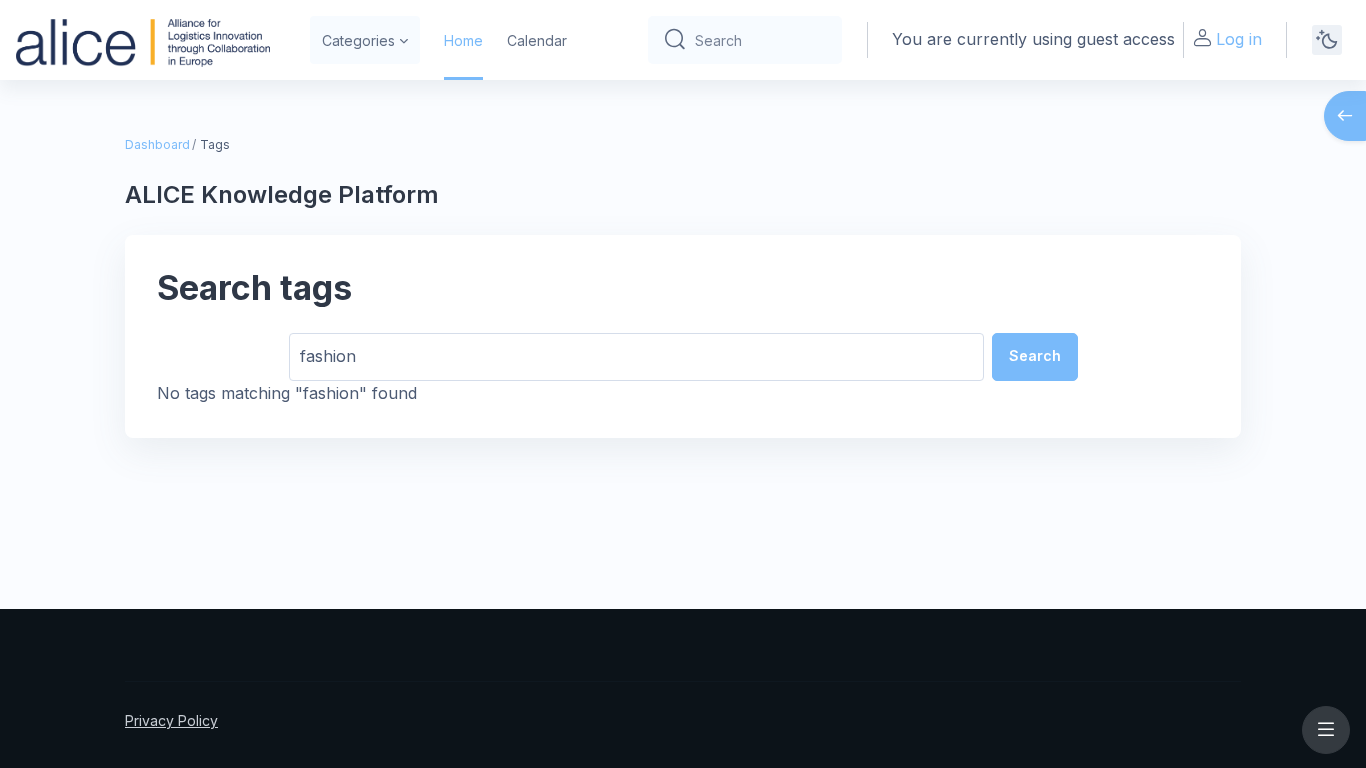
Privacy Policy (171, 720)
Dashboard (157, 144)
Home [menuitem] (463, 40)
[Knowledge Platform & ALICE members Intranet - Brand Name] (143, 40)
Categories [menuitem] (358, 40)
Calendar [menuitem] (537, 40)
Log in (1239, 39)
